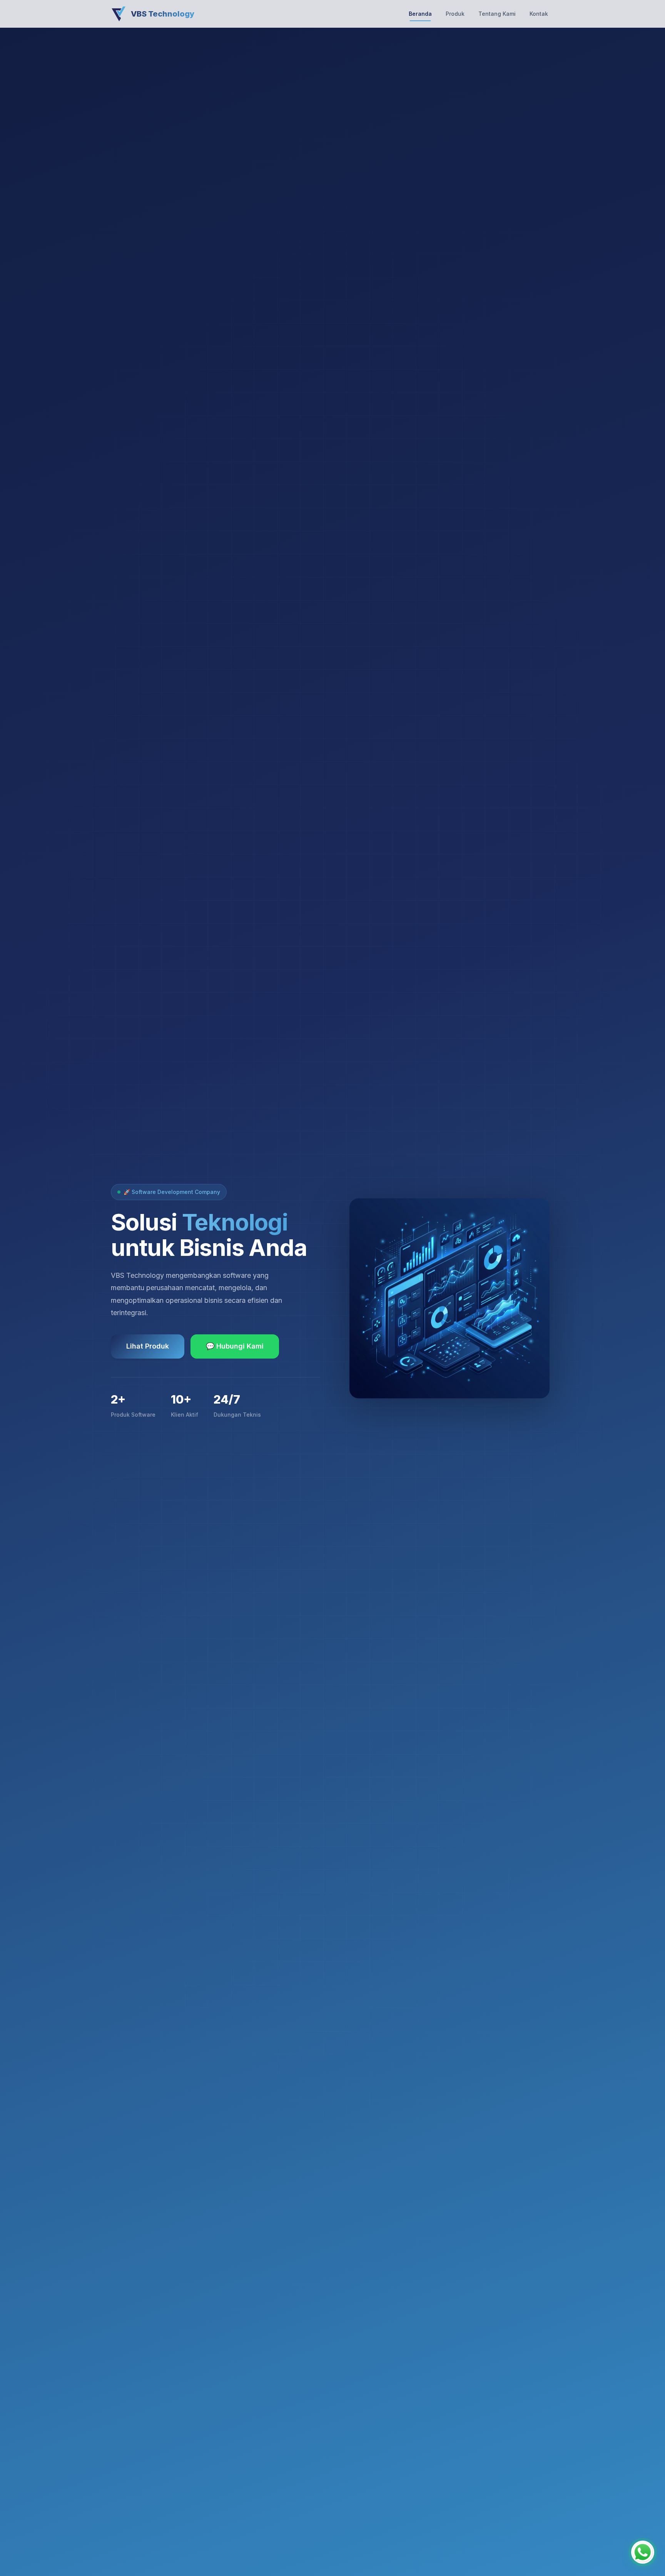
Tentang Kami (497, 14)
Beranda (420, 14)
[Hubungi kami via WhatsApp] (643, 2554)
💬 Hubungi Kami (235, 1346)
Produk (455, 14)
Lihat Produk (148, 1346)
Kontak (539, 14)
